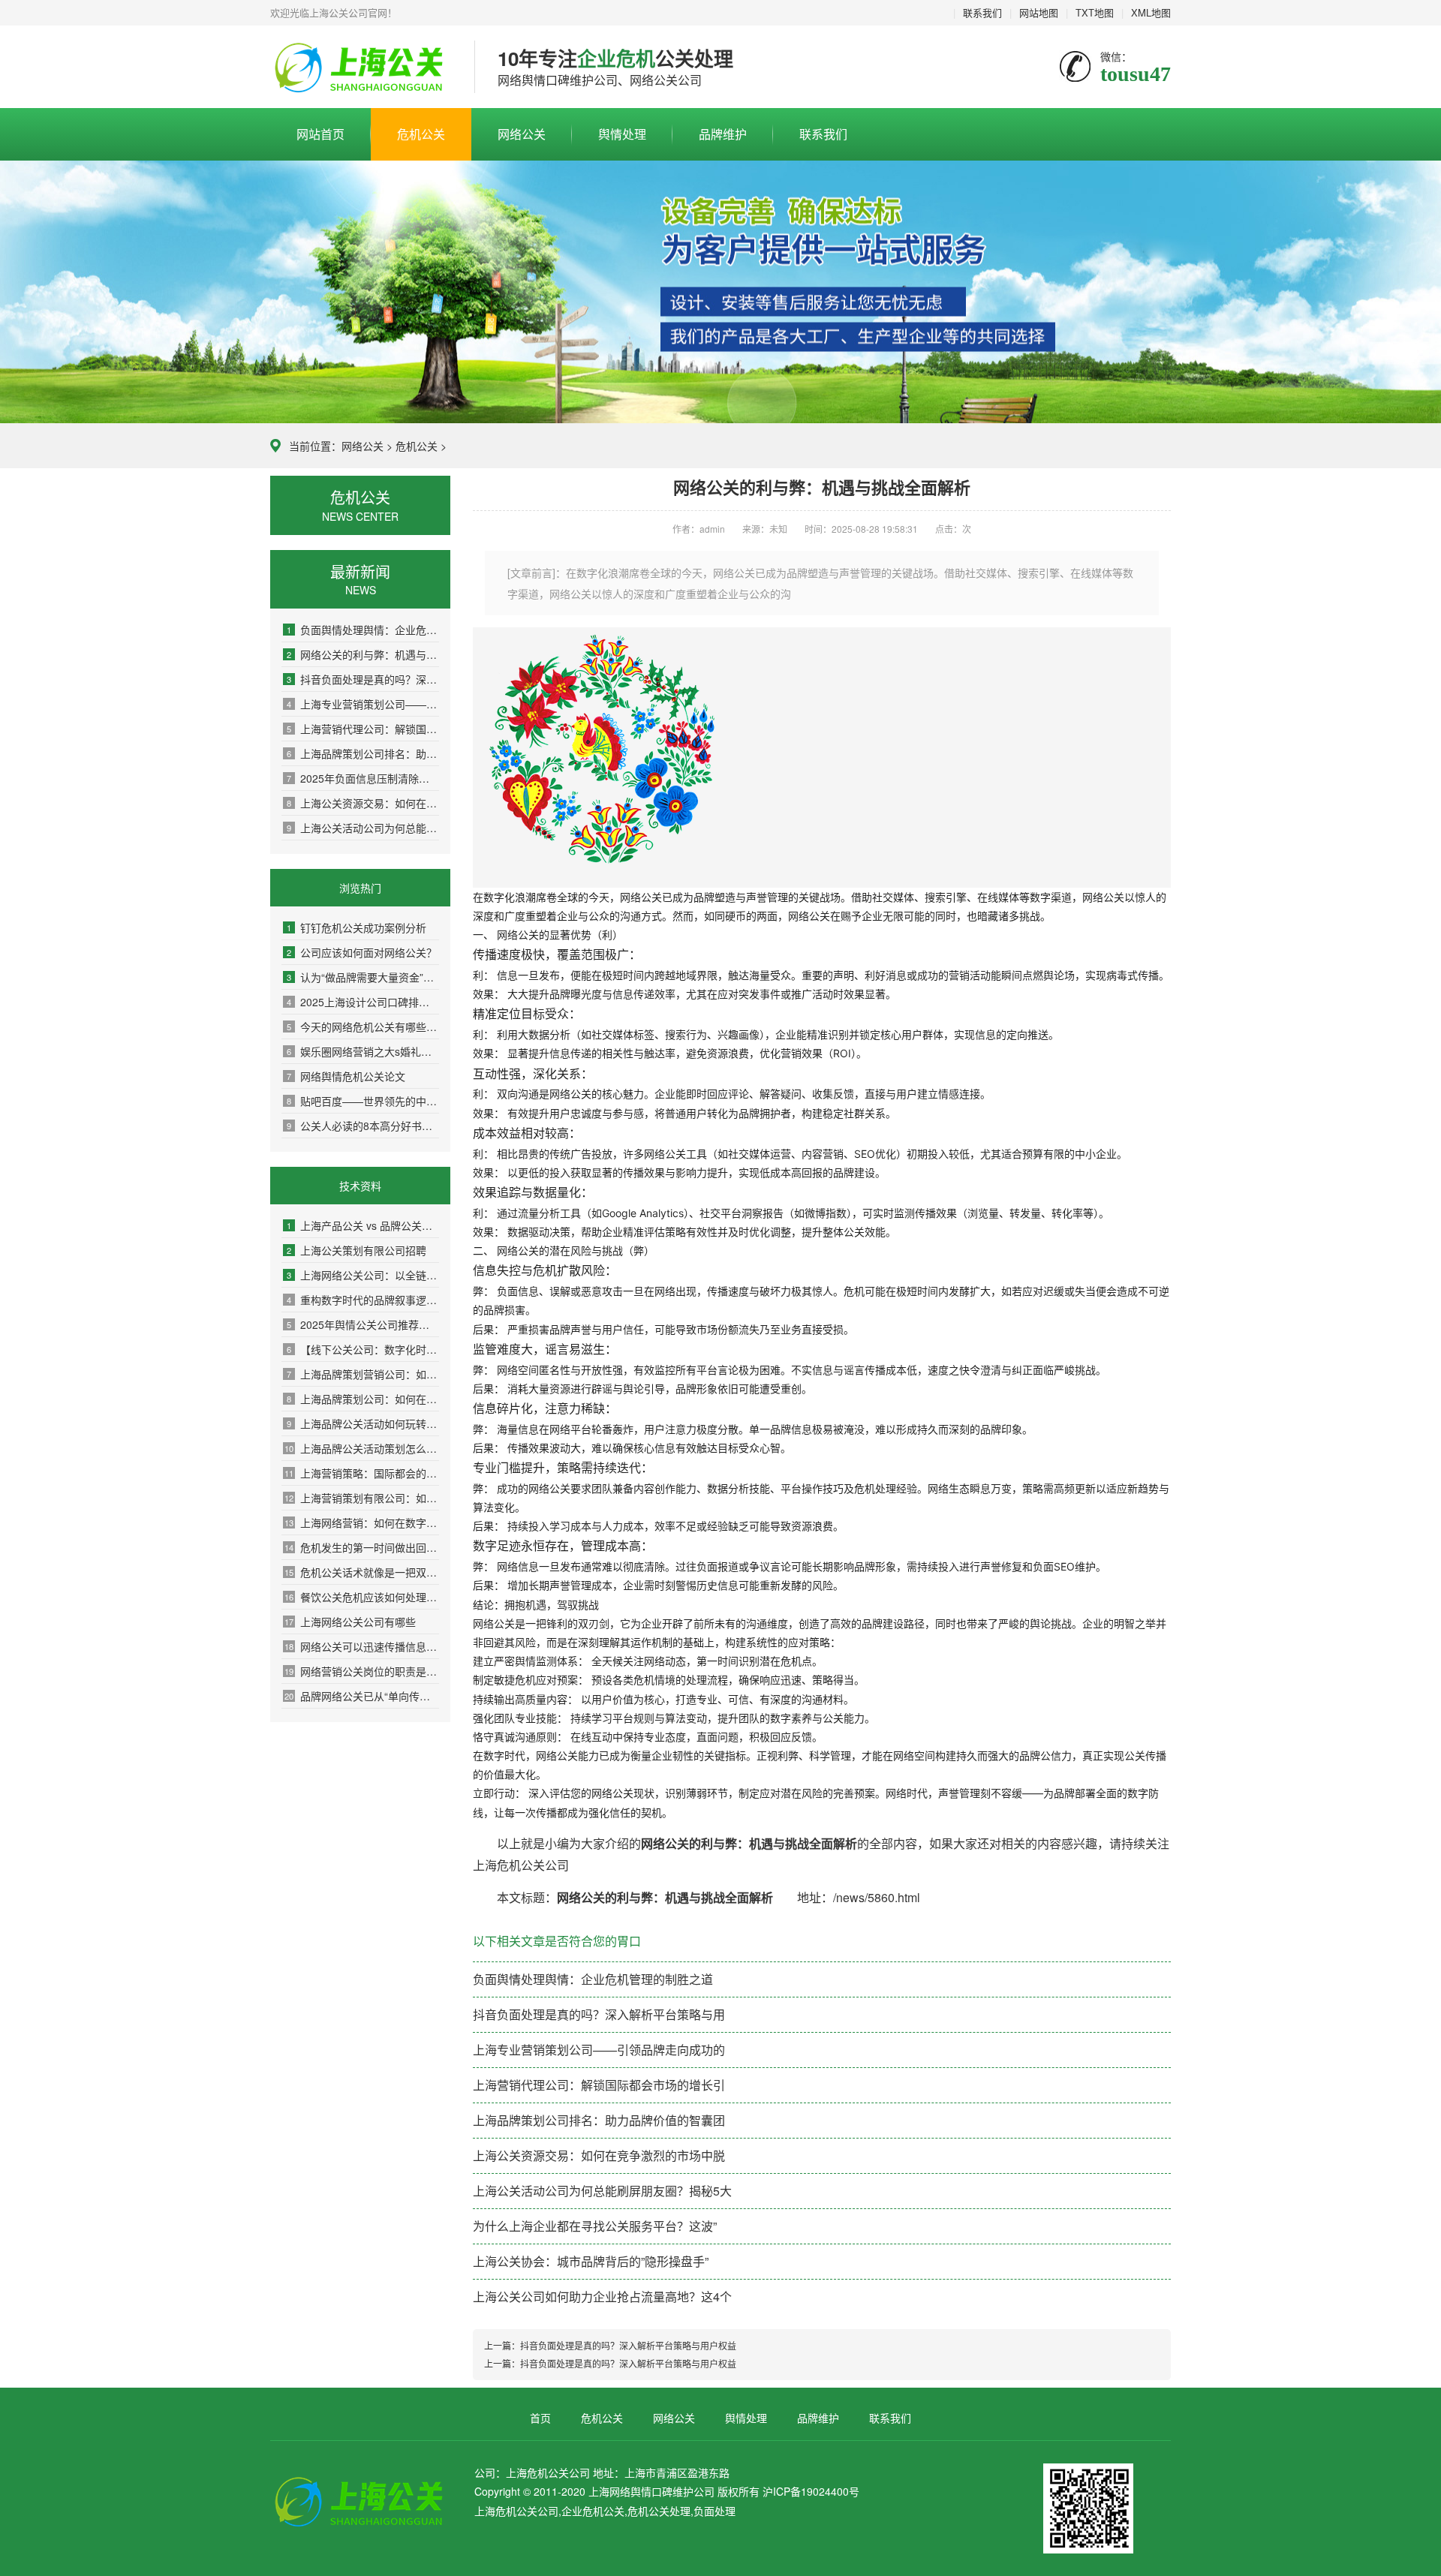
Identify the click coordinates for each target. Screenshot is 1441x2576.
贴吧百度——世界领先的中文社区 (363, 1101)
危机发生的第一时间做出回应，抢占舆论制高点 (362, 1547)
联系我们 (982, 12)
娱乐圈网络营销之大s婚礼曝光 (363, 1051)
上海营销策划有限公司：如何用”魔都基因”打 (362, 1498)
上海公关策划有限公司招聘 (356, 1250)
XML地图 (1151, 12)
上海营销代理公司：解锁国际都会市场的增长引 (363, 729)
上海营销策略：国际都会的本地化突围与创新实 (362, 1473)
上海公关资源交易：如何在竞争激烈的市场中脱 (363, 803)
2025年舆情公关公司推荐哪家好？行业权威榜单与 (363, 1324)
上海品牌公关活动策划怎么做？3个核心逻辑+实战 (362, 1448)
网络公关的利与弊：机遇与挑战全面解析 (363, 654)
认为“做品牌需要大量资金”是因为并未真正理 (363, 977)
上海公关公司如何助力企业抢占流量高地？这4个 (602, 2296)
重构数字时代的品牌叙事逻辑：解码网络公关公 (363, 1300)
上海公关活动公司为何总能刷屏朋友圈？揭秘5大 (363, 828)
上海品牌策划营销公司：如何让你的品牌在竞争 (363, 1374)
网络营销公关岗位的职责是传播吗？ (362, 1671)
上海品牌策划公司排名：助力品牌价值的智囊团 (363, 753)
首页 (540, 2418)
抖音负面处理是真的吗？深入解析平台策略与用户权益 (628, 2345)
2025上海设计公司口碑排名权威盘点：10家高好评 (363, 1002)
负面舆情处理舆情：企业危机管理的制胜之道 (363, 630)
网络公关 (522, 134)
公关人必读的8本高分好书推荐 (363, 1126)
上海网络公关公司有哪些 (350, 1622)
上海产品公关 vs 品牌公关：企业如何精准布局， (363, 1225)
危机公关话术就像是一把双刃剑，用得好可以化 (362, 1572)
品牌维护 (723, 134)
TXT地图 (1095, 12)
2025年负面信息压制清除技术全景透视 (363, 778)
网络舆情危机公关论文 (346, 1076)
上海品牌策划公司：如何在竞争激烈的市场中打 (363, 1399)
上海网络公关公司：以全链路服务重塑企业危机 (363, 1275)
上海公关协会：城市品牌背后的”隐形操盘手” (591, 2261)
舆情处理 (622, 134)
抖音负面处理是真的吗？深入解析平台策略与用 (363, 679)
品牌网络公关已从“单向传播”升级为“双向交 (362, 1696)
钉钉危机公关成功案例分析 (356, 927)
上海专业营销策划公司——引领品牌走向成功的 (363, 704)
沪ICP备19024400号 (811, 2491)
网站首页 (320, 134)
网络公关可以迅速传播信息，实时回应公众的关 (362, 1646)
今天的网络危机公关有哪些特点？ (363, 1026)
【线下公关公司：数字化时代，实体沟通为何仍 (363, 1349)
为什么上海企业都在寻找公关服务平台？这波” (595, 2226)
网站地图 (1039, 12)
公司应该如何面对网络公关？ (362, 952)
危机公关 (421, 134)
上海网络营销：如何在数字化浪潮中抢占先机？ (362, 1522)
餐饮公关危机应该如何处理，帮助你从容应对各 (362, 1597)
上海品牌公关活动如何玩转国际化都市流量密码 (363, 1423)
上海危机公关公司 (361, 68)
